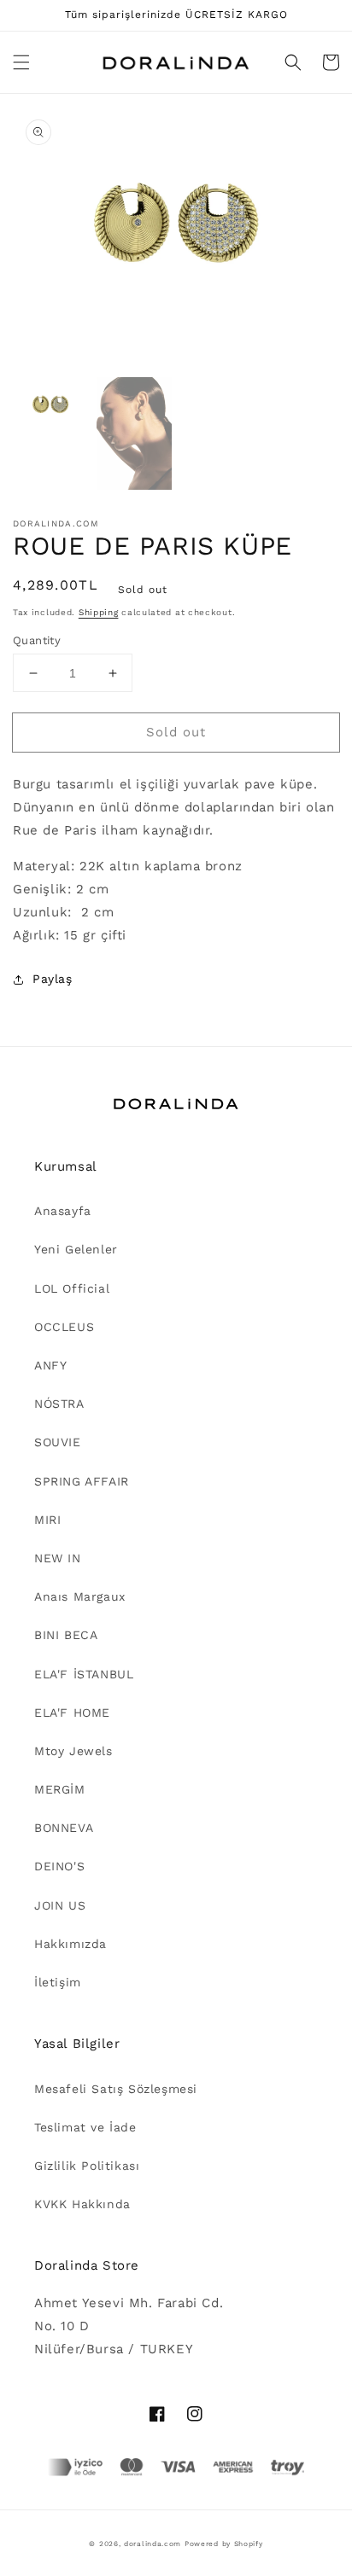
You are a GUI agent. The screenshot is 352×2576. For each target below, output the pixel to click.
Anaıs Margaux (80, 1596)
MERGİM (60, 1789)
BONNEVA (64, 1828)
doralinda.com (153, 2544)
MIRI (47, 1520)
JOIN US (60, 1905)
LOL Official (72, 1288)
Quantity (37, 640)
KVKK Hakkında (82, 2204)
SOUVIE (58, 1442)
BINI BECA (66, 1635)
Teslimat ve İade (85, 2127)
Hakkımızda (70, 1944)
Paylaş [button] (53, 979)
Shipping (99, 612)
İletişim (58, 1982)
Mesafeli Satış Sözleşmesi (116, 2089)
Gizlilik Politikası (87, 2166)
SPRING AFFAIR (82, 1481)
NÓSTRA (59, 1404)
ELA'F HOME (72, 1712)
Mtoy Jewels (73, 1751)
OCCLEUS (64, 1327)
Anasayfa (63, 1211)
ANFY (50, 1365)
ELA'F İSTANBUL (84, 1674)
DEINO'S (59, 1866)
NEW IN (58, 1558)
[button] (21, 62)
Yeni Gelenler (76, 1249)
